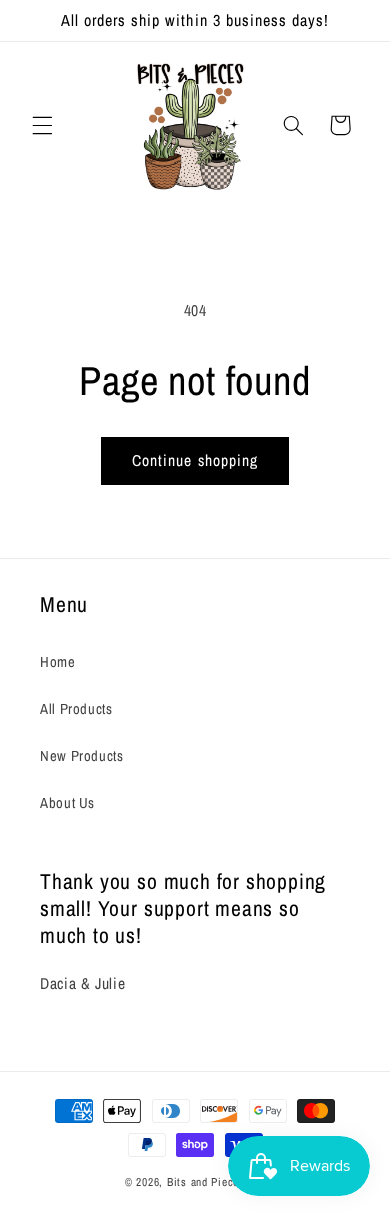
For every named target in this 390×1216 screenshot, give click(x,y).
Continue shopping (195, 460)
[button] (42, 125)
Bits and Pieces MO (216, 1182)
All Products (76, 709)
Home (58, 662)
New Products (82, 756)
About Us (67, 803)
